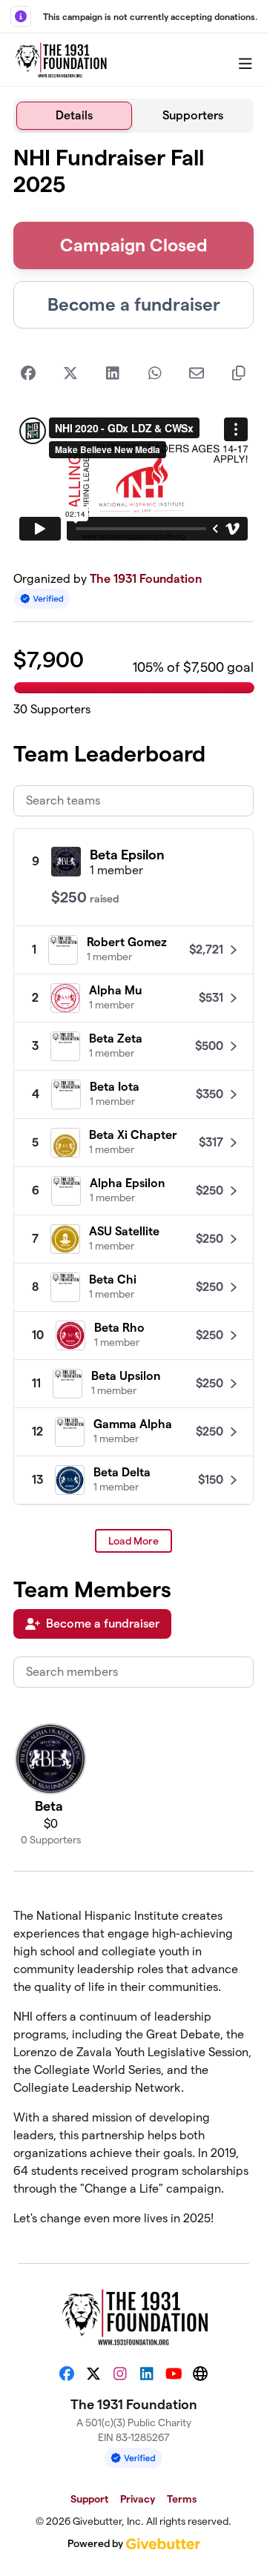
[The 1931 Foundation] (60, 60)
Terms (182, 2499)
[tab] (74, 116)
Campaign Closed (134, 245)
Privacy (138, 2499)
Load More (133, 1541)
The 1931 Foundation (146, 579)
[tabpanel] (133, 1192)
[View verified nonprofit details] (42, 599)
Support (89, 2499)
